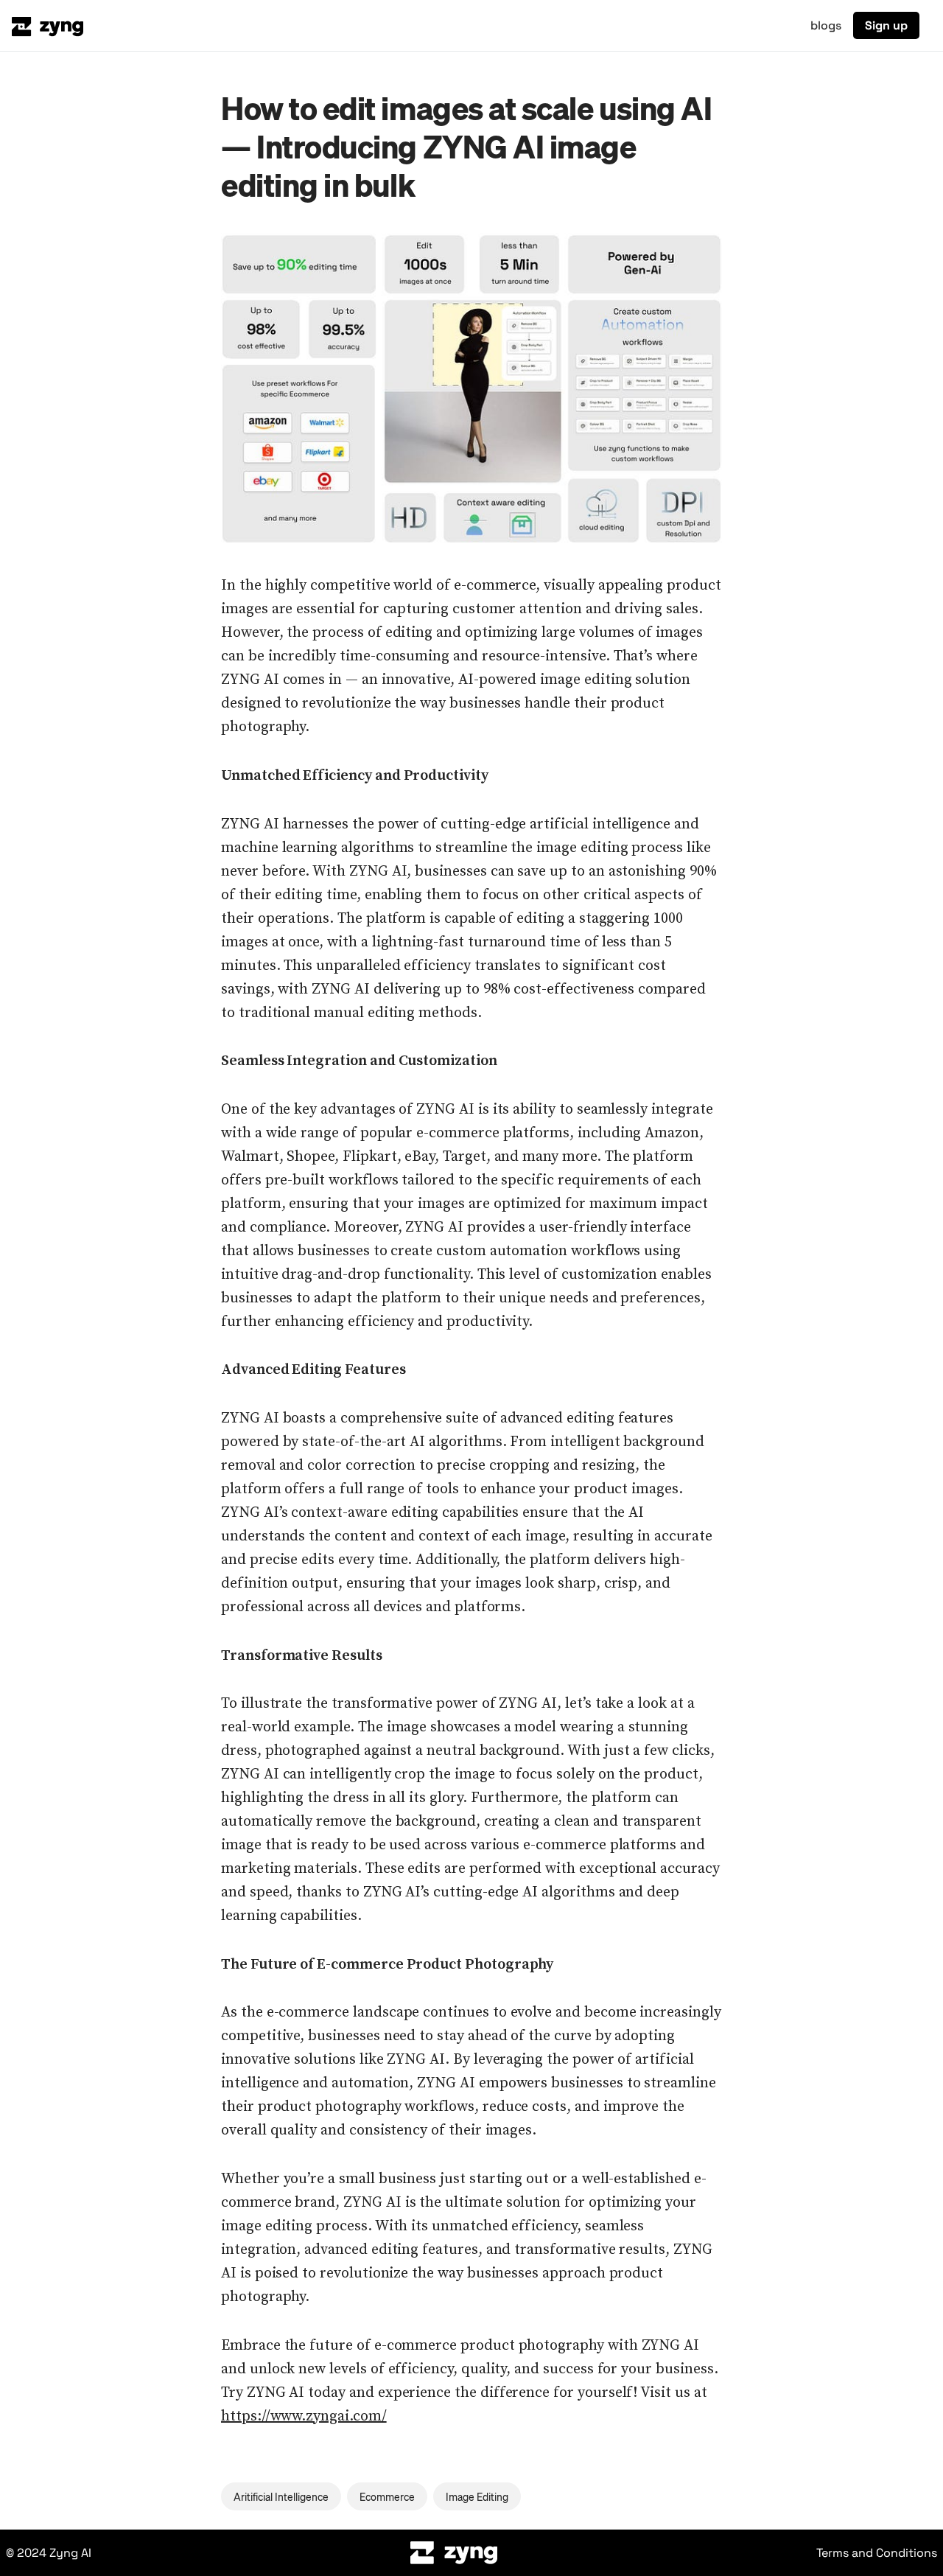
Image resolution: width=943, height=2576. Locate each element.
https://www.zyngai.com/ (304, 2416)
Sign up (886, 25)
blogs (826, 25)
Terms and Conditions (877, 2553)
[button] (471, 388)
